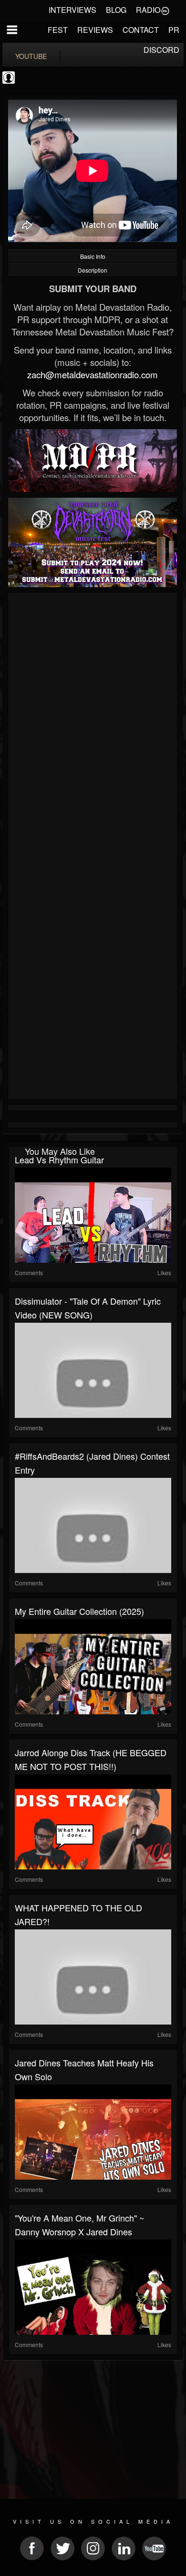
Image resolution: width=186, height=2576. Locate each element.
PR (174, 30)
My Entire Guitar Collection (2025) (79, 1611)
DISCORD (161, 50)
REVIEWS (95, 30)
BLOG (116, 10)
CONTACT (141, 30)
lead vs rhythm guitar (59, 1160)
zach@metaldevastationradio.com (93, 374)
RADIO (148, 10)
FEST (58, 30)
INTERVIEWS (72, 10)
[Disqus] (93, 723)
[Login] (165, 10)
